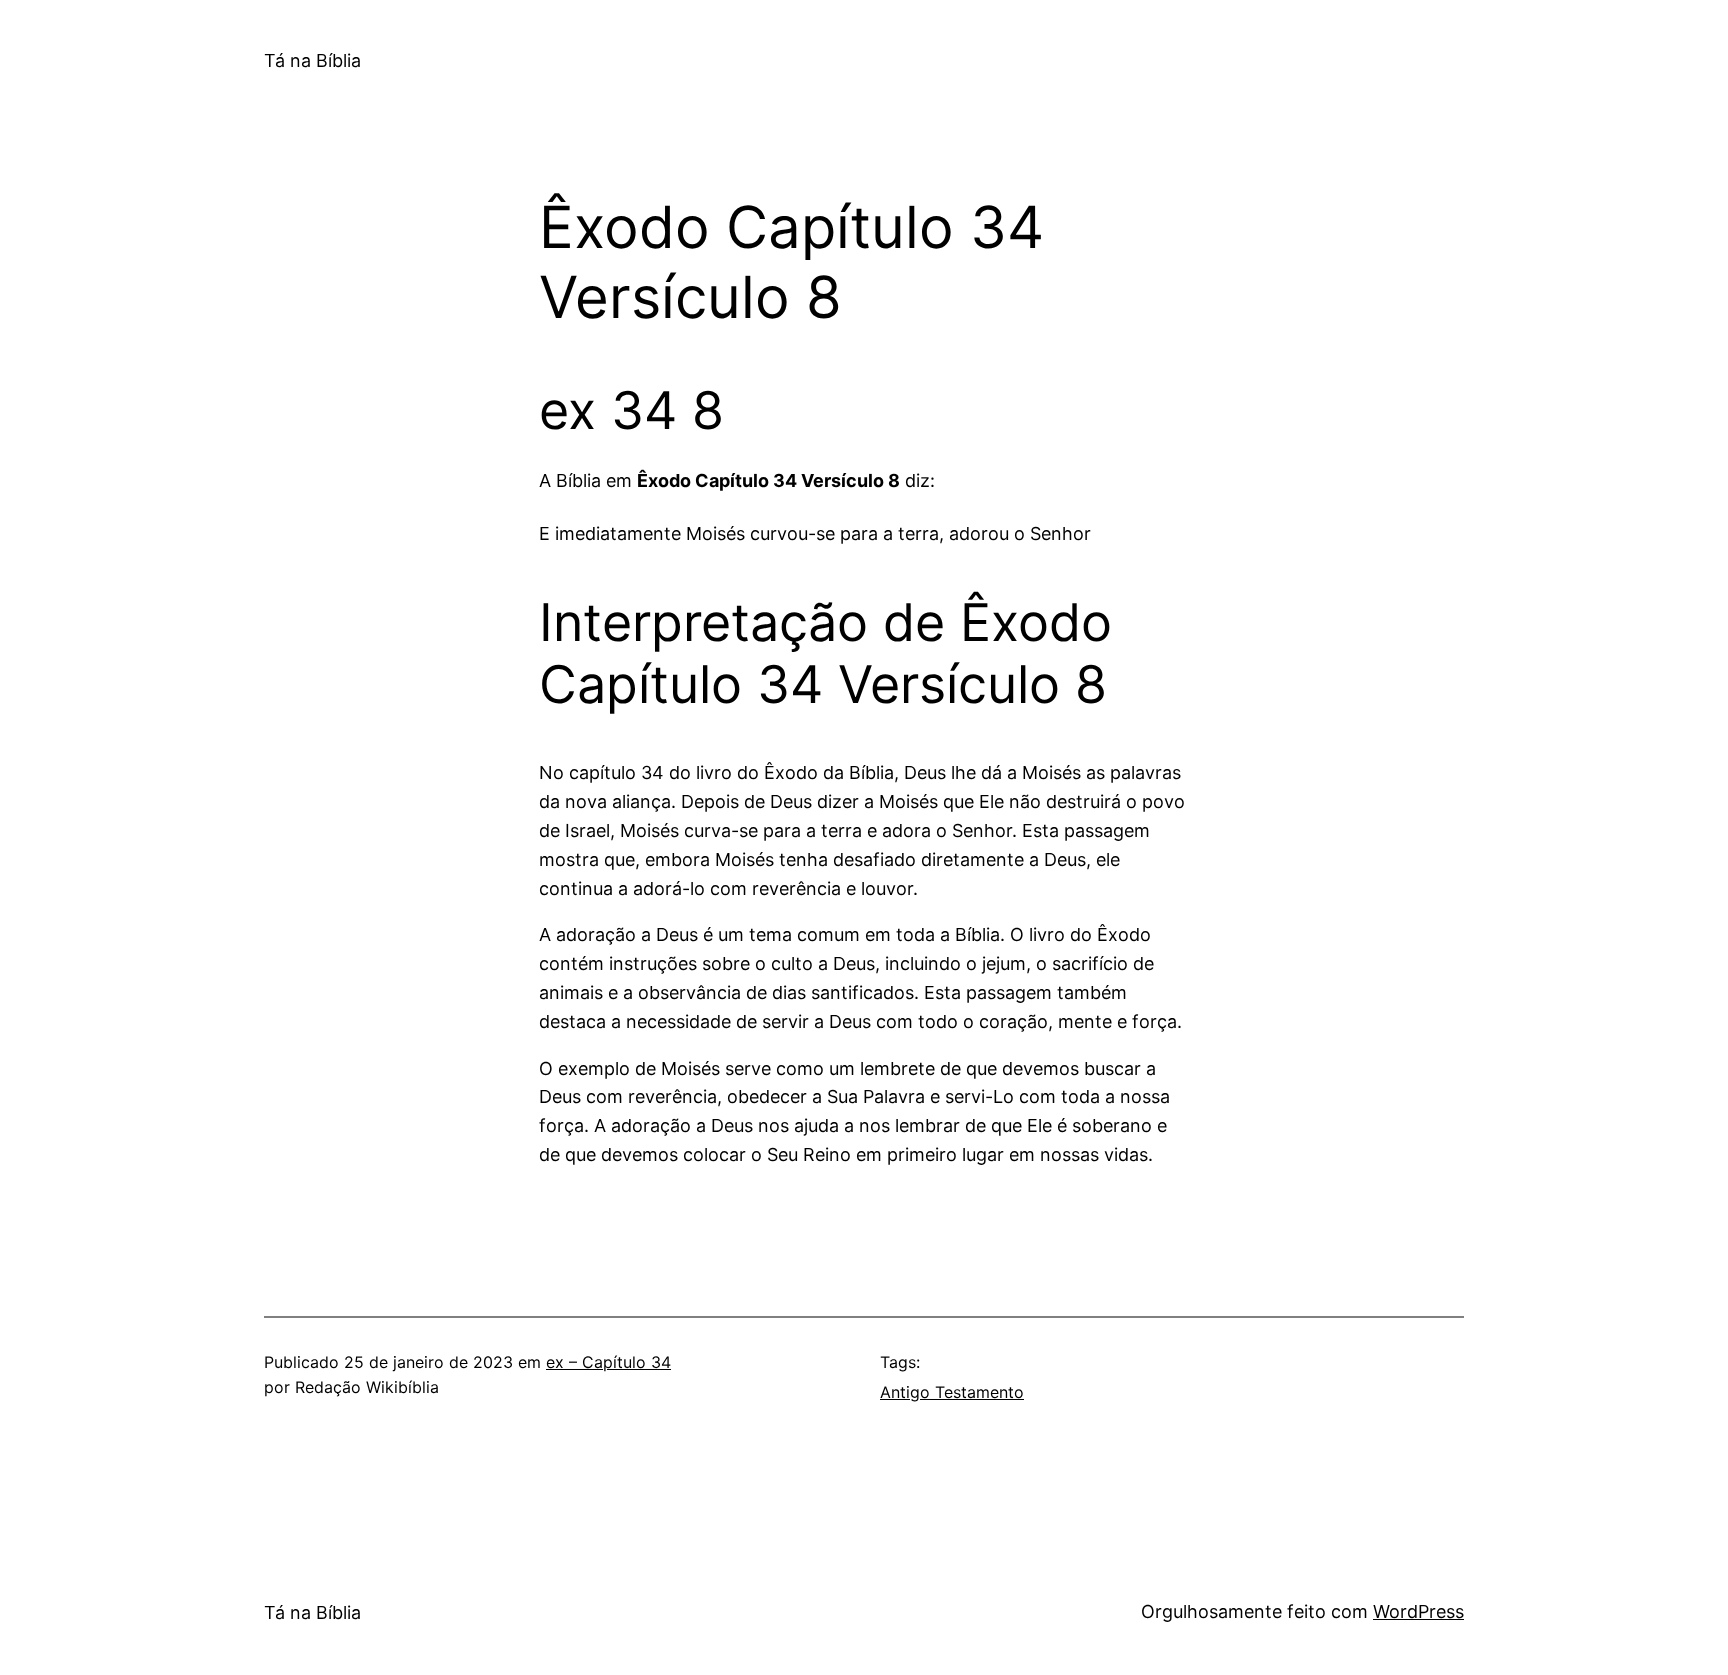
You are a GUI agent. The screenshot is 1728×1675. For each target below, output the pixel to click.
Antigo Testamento (952, 1392)
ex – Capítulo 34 (608, 1362)
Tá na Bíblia (312, 60)
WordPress (1418, 1611)
